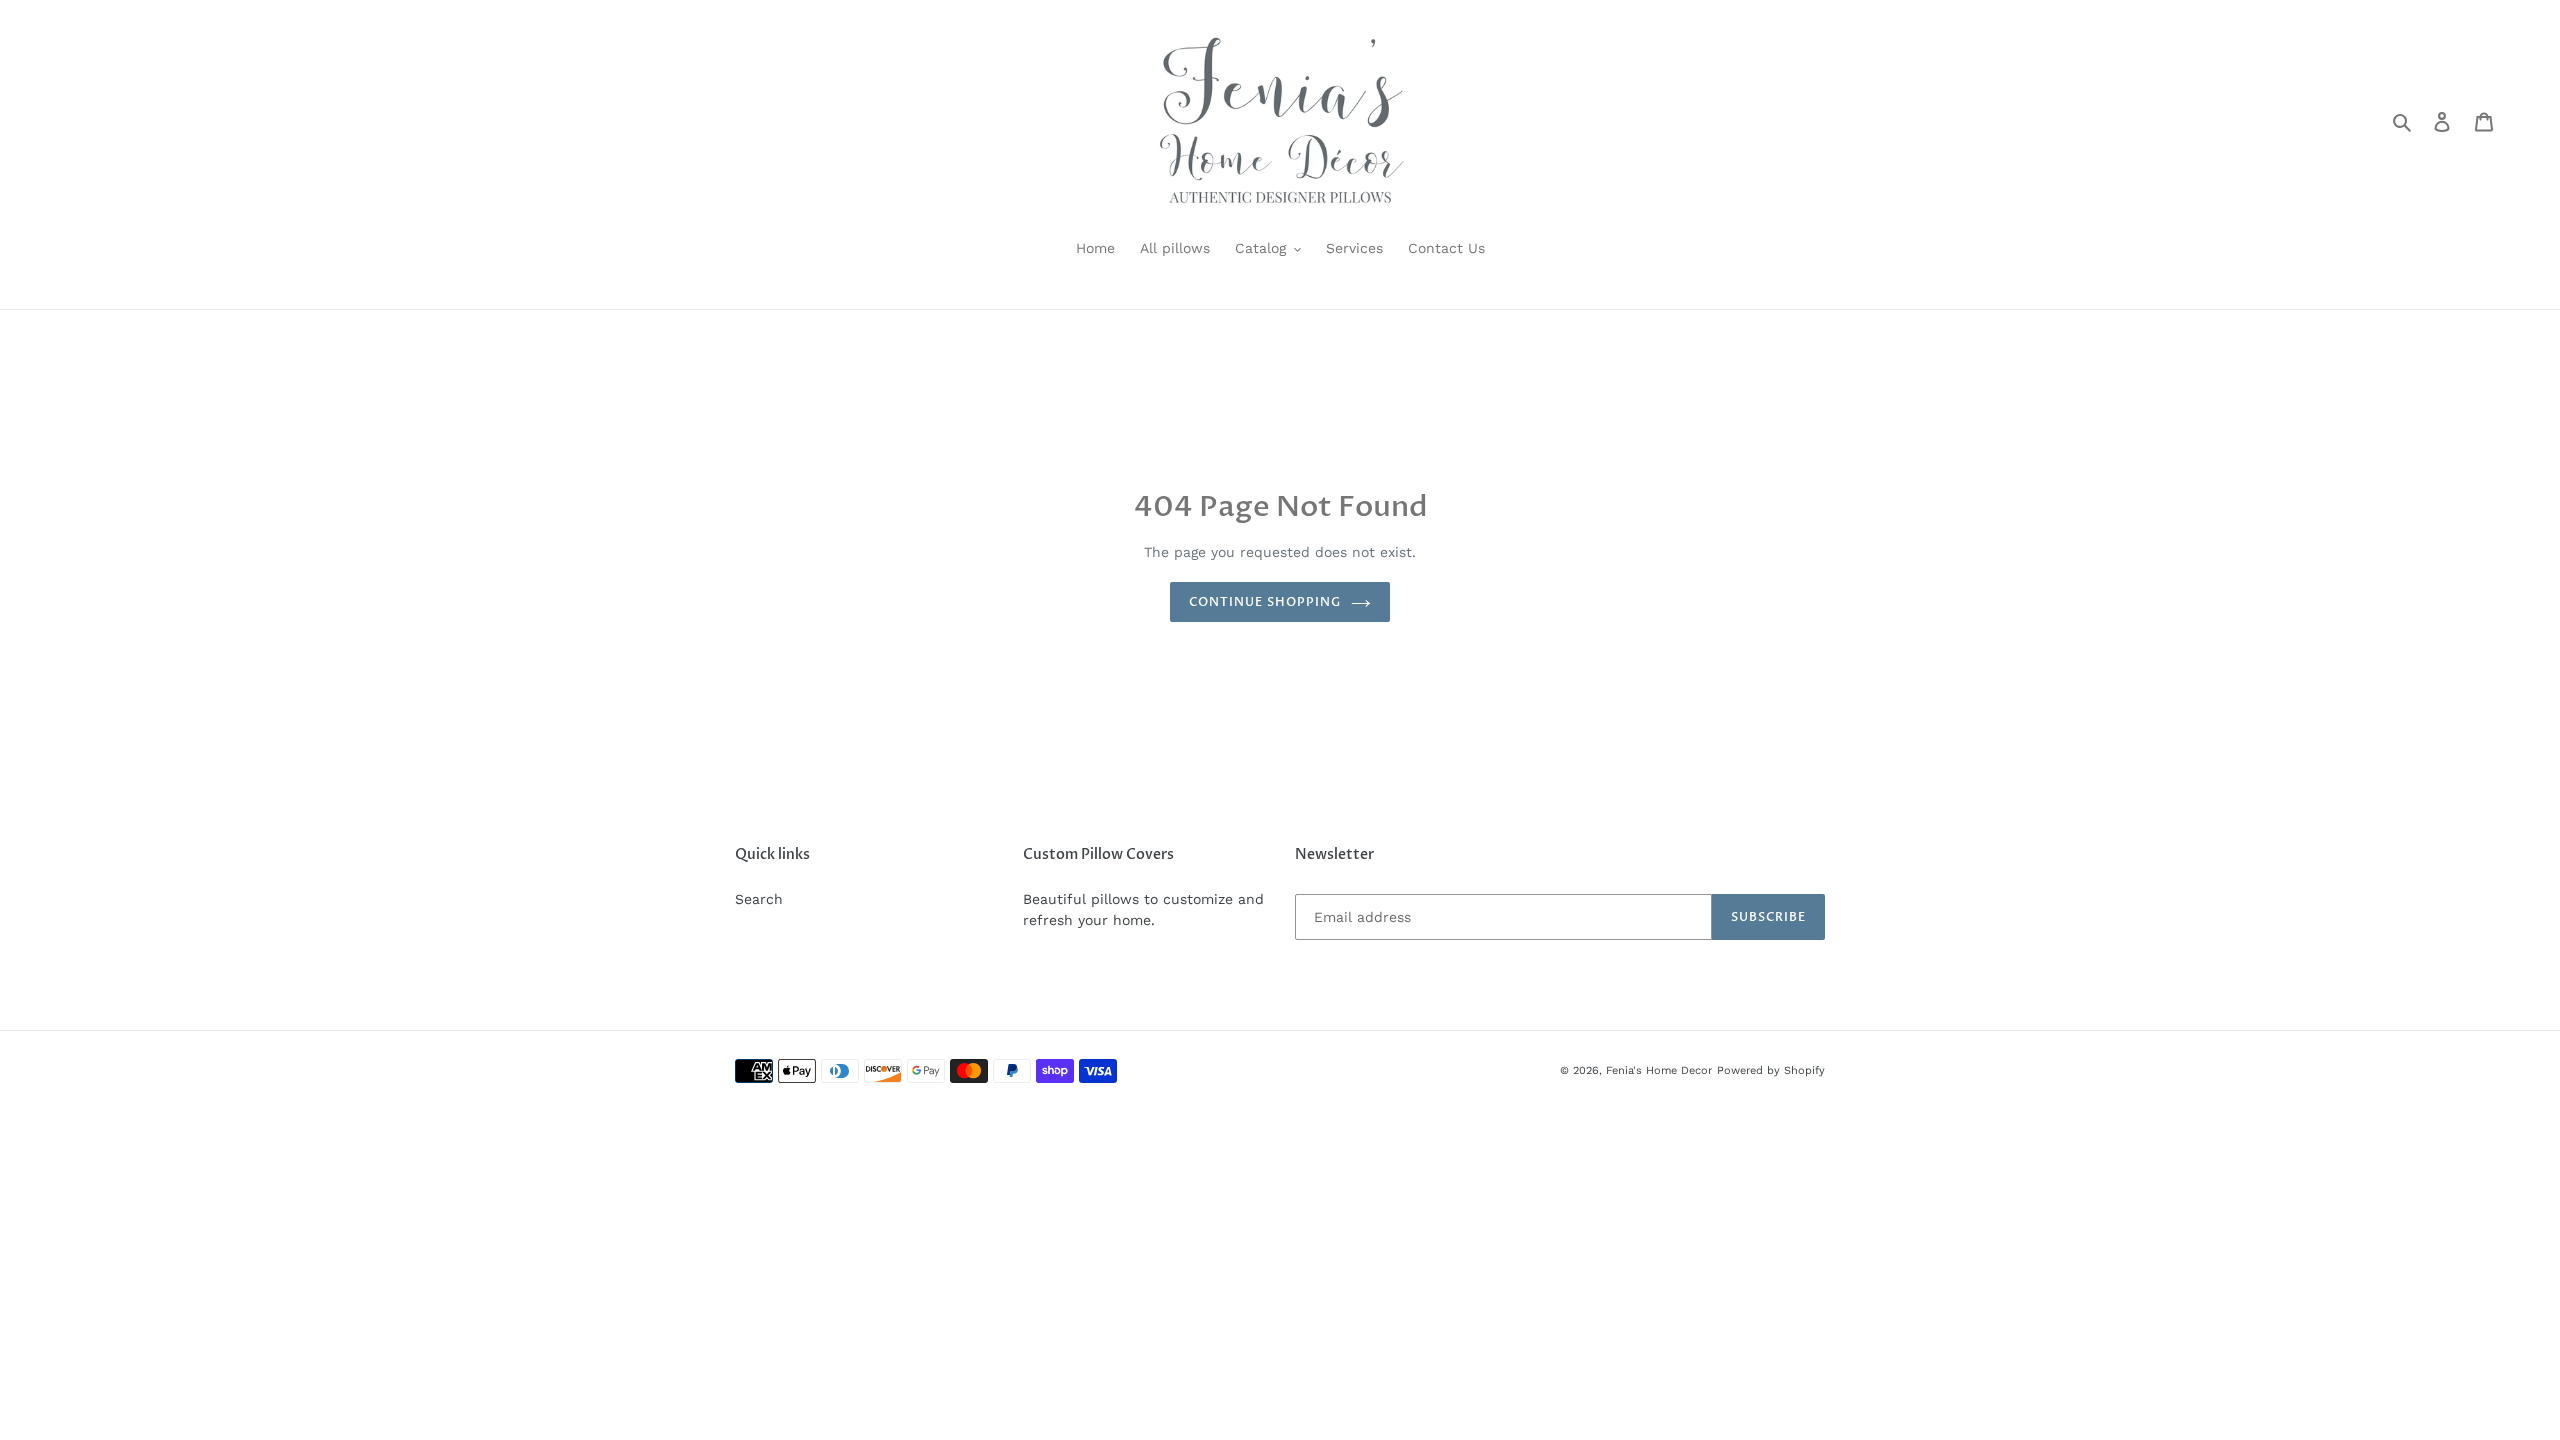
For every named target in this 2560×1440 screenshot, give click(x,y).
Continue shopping (1264, 602)
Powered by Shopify (1771, 1070)
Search (759, 899)
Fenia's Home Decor (1659, 1070)
